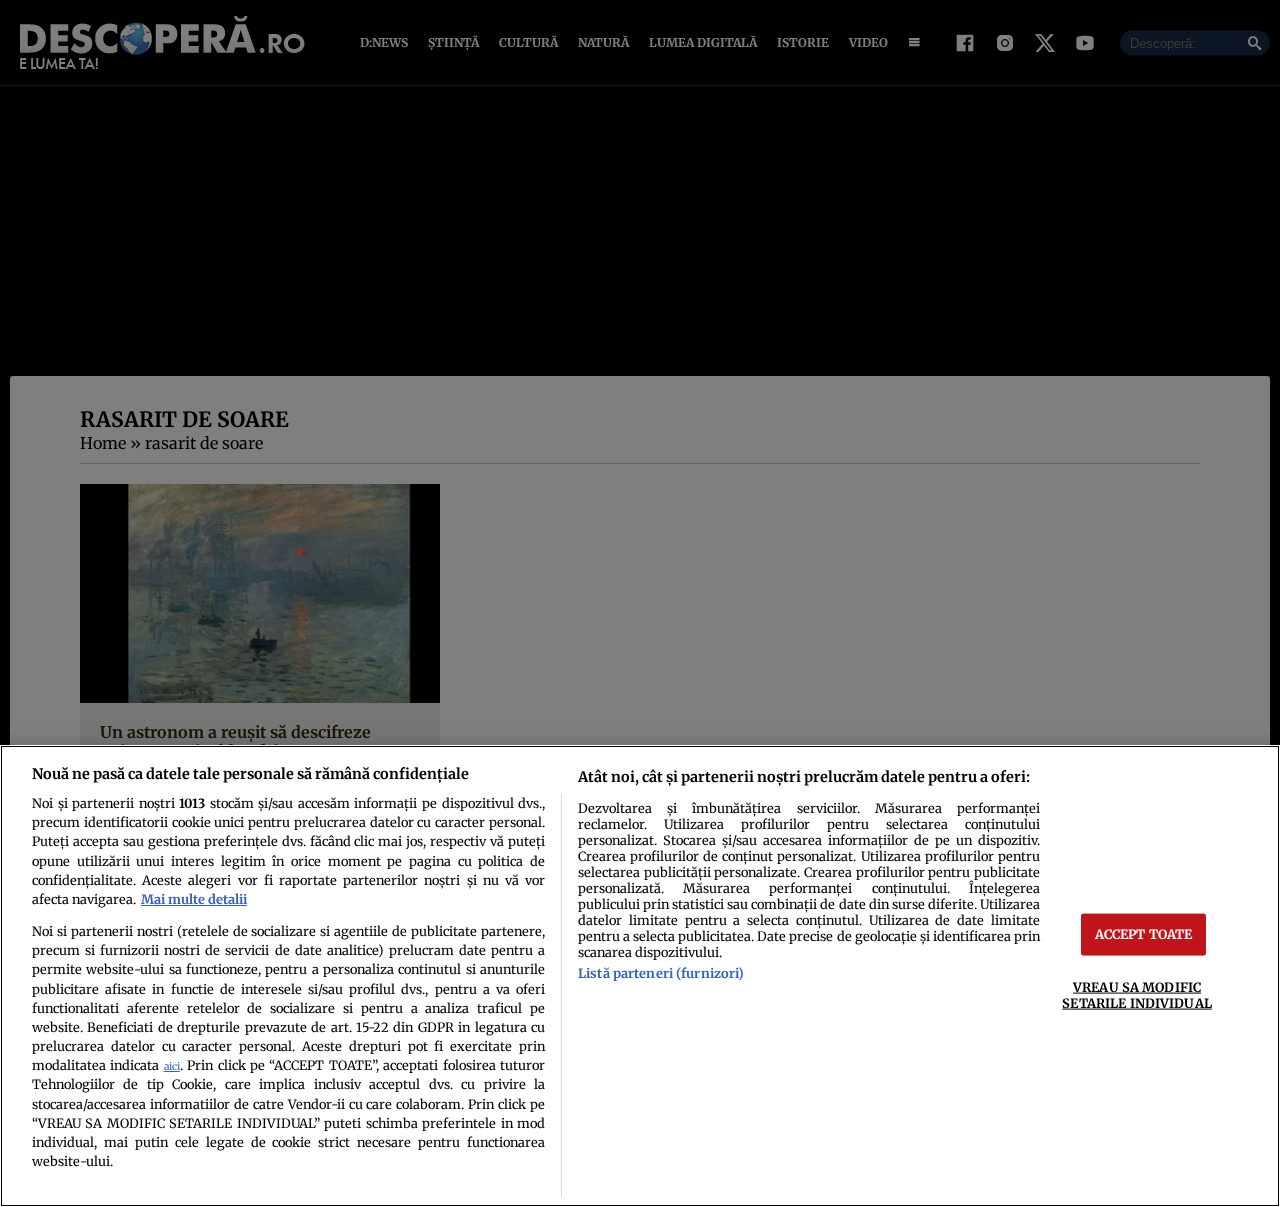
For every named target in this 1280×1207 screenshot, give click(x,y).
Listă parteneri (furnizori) (661, 973)
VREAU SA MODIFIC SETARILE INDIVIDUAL (1136, 994)
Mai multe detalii (194, 899)
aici (172, 1066)
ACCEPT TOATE (1144, 934)
